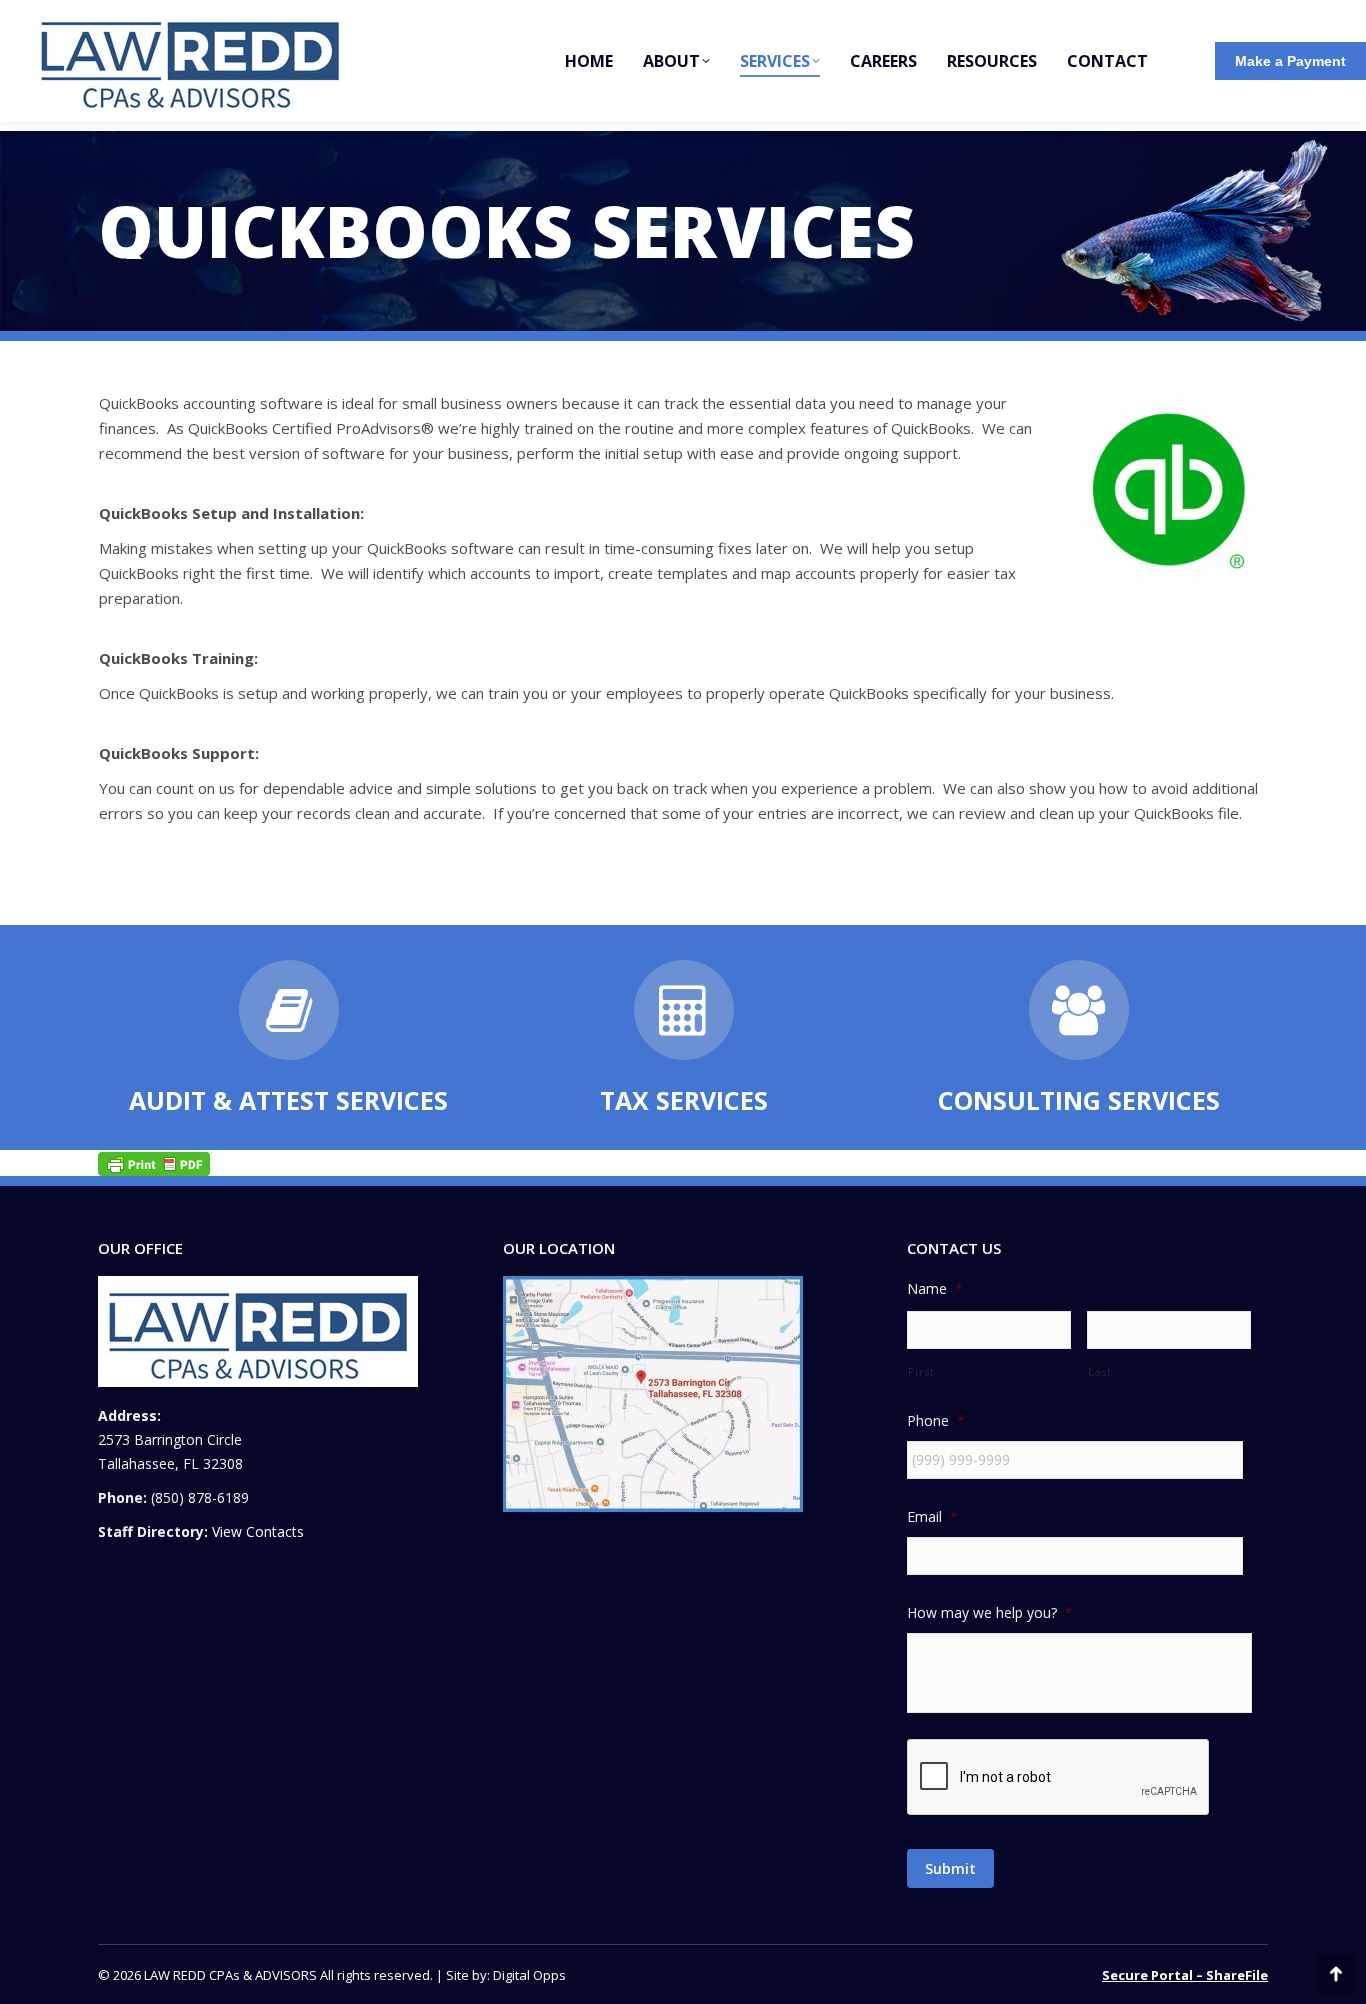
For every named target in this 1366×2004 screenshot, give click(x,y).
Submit (950, 1868)
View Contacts (258, 1531)
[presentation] (1059, 1778)
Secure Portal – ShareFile (1185, 1975)
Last (1100, 1371)
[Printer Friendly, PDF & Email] (154, 1162)
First (921, 1371)
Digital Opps (529, 1975)
